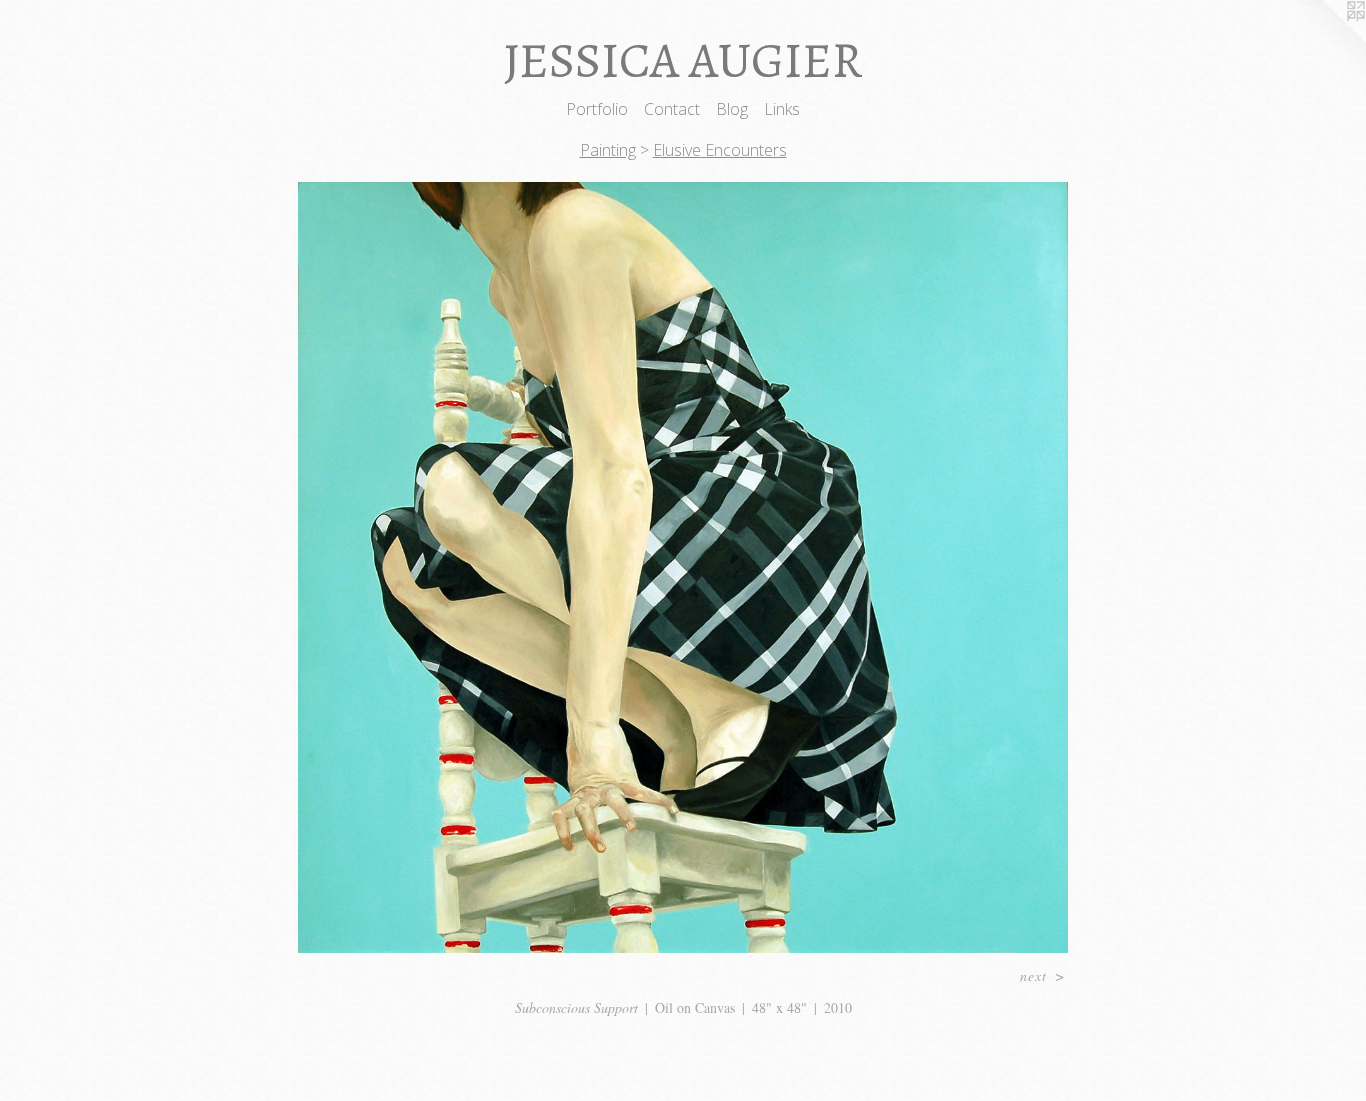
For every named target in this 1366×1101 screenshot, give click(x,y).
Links (782, 109)
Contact (672, 109)
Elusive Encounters (720, 150)
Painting (608, 150)
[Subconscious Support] (683, 567)
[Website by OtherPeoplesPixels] (1326, 40)
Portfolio (597, 109)
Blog (732, 109)
